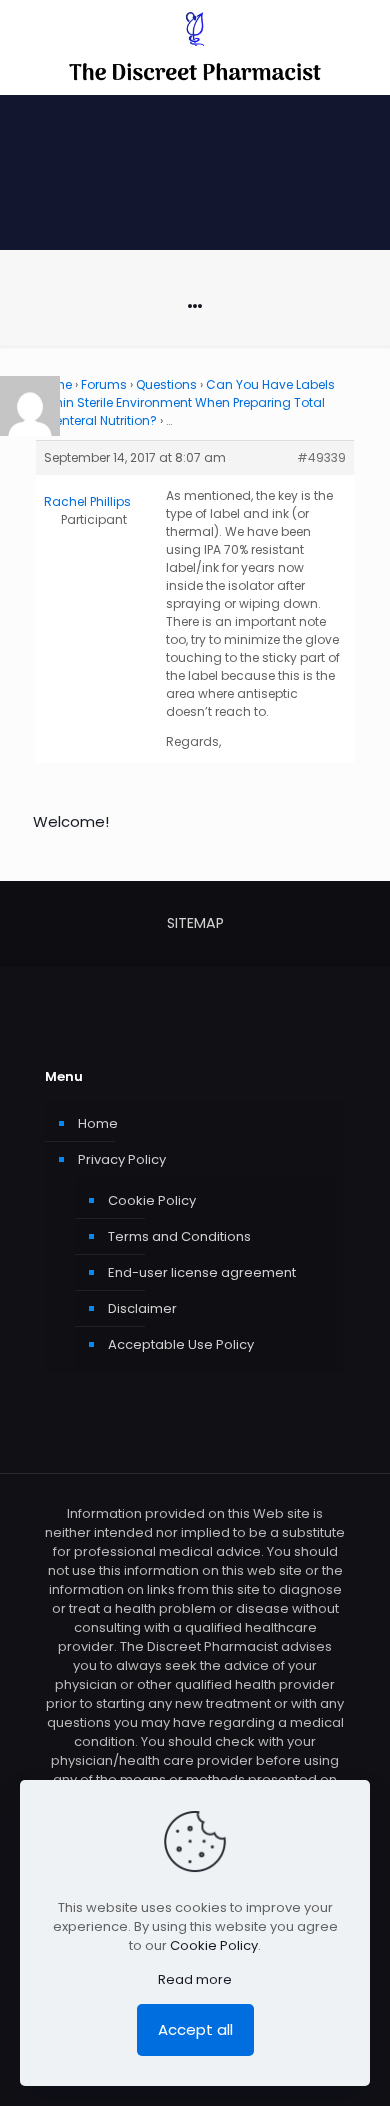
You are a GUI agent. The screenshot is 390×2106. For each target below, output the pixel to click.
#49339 (321, 457)
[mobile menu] (363, 40)
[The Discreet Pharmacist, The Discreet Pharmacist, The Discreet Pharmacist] (195, 47)
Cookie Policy (152, 1200)
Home (98, 1123)
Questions (166, 384)
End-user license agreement (202, 1272)
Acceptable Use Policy (181, 1344)
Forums (104, 384)
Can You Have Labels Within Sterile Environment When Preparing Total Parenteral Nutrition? (185, 402)
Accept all (195, 2029)
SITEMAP (195, 923)
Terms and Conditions (179, 1236)
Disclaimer (142, 1308)
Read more (195, 1979)
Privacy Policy (122, 1159)
